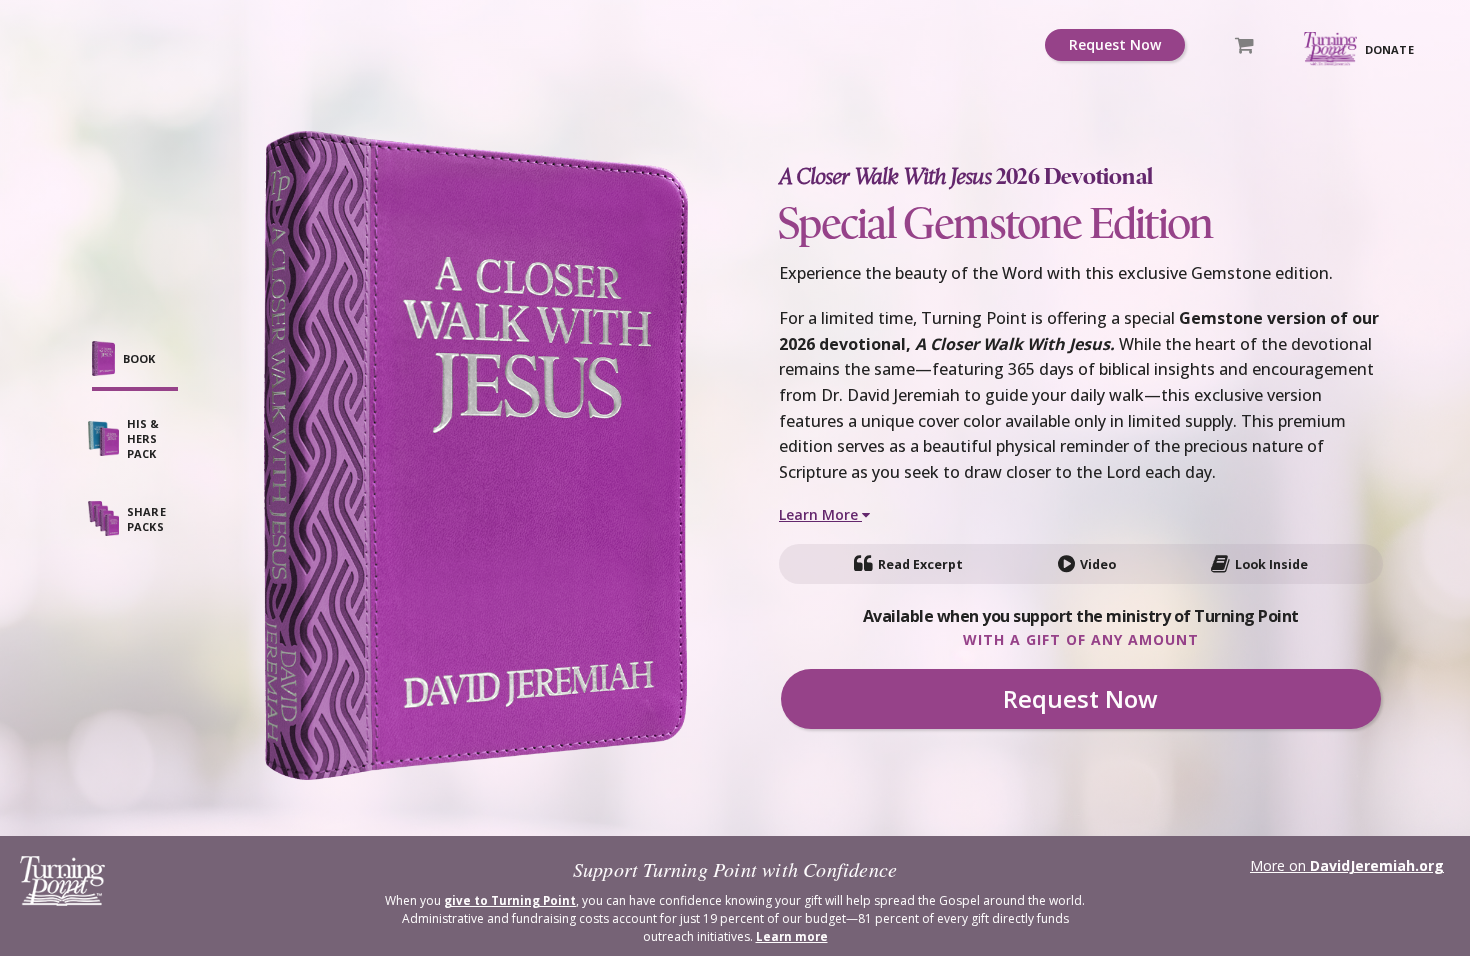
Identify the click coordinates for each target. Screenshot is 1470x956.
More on (1347, 865)
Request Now (1115, 44)
